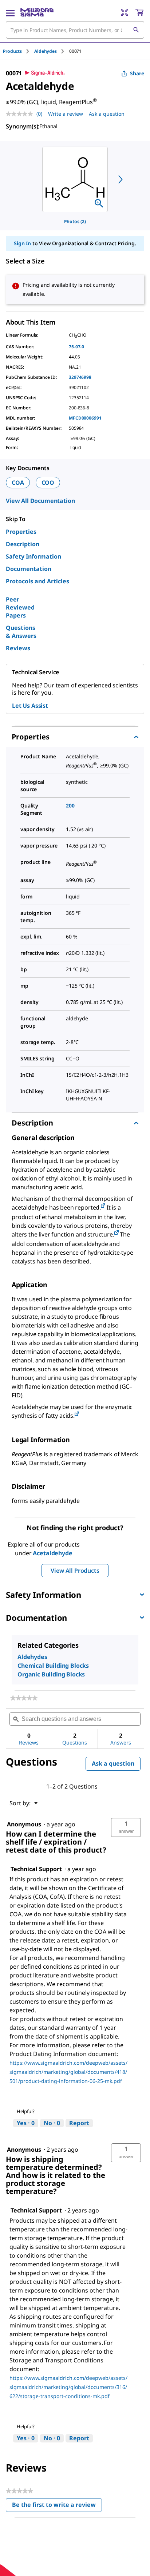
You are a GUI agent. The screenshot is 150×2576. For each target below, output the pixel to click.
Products (12, 51)
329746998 (80, 377)
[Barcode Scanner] (125, 12)
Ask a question (107, 114)
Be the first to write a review (57, 2506)
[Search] (136, 30)
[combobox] (75, 30)
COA (18, 483)
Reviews (18, 648)
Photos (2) (75, 221)
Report (79, 2123)
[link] (24, 1698)
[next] (121, 179)
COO (48, 483)
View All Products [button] (75, 1571)
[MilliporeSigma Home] (37, 12)
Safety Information (33, 556)
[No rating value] (21, 114)
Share (137, 73)
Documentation (29, 569)
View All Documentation (40, 501)
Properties (21, 532)
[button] (126, 1827)
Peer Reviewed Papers (20, 607)
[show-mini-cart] (139, 12)
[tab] (19, 51)
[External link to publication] (103, 1206)
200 (70, 805)
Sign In (22, 243)
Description (23, 544)
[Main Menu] (10, 12)
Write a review (66, 114)
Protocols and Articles (37, 581)
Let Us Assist (30, 706)
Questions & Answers (21, 632)
